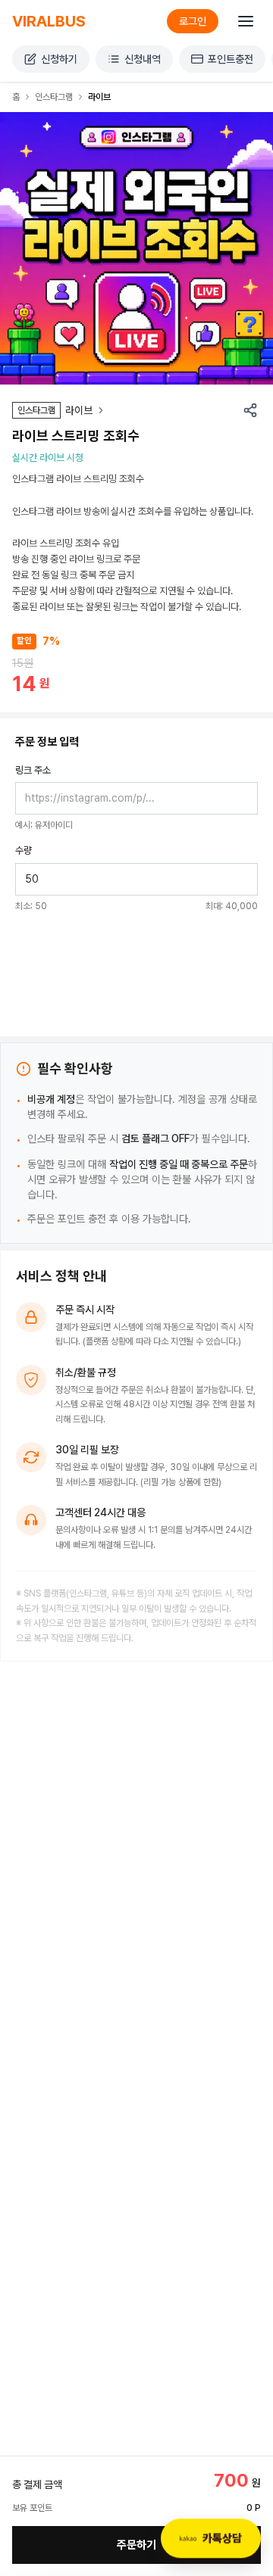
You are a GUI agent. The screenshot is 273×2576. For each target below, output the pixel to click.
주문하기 (136, 2545)
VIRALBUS (49, 21)
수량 (24, 850)
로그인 (193, 21)
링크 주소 (33, 770)
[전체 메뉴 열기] (246, 21)
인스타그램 (54, 97)
